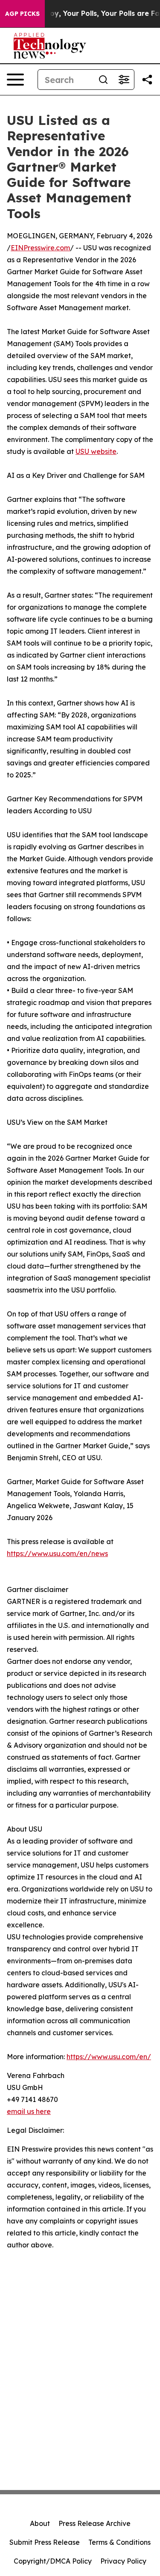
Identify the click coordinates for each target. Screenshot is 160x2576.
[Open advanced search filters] (124, 80)
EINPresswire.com (40, 248)
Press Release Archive (95, 2523)
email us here (29, 2111)
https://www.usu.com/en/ (109, 2057)
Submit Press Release (45, 2542)
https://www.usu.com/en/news (57, 1553)
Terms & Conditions (119, 2542)
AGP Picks (22, 14)
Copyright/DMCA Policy (53, 2561)
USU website (96, 451)
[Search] (103, 80)
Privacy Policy (123, 2561)
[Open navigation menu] (15, 80)
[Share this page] (147, 80)
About (40, 2523)
